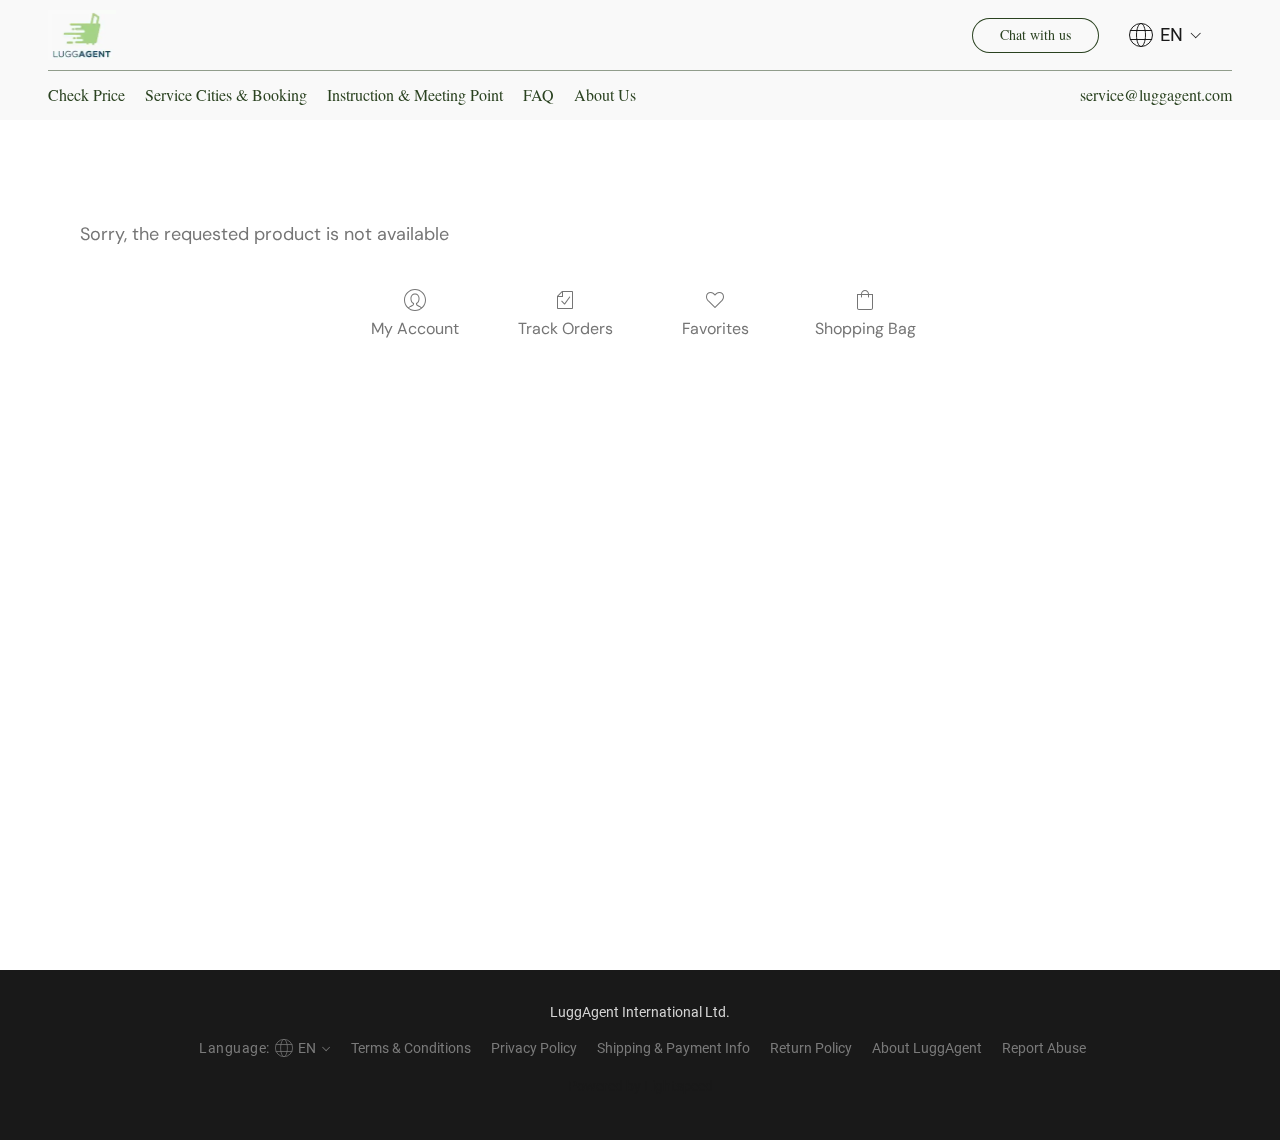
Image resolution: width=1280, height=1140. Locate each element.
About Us (605, 94)
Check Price (86, 94)
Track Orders (565, 328)
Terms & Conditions (411, 1048)
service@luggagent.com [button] (1156, 94)
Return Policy (811, 1048)
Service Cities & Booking (226, 94)
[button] (82, 35)
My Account (415, 328)
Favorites (715, 328)
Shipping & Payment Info (673, 1048)
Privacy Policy (534, 1048)
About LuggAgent (927, 1048)
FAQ (538, 94)
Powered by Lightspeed (640, 1086)
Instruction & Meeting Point (415, 94)
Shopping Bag (865, 328)
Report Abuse (1044, 1048)
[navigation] (1165, 35)
